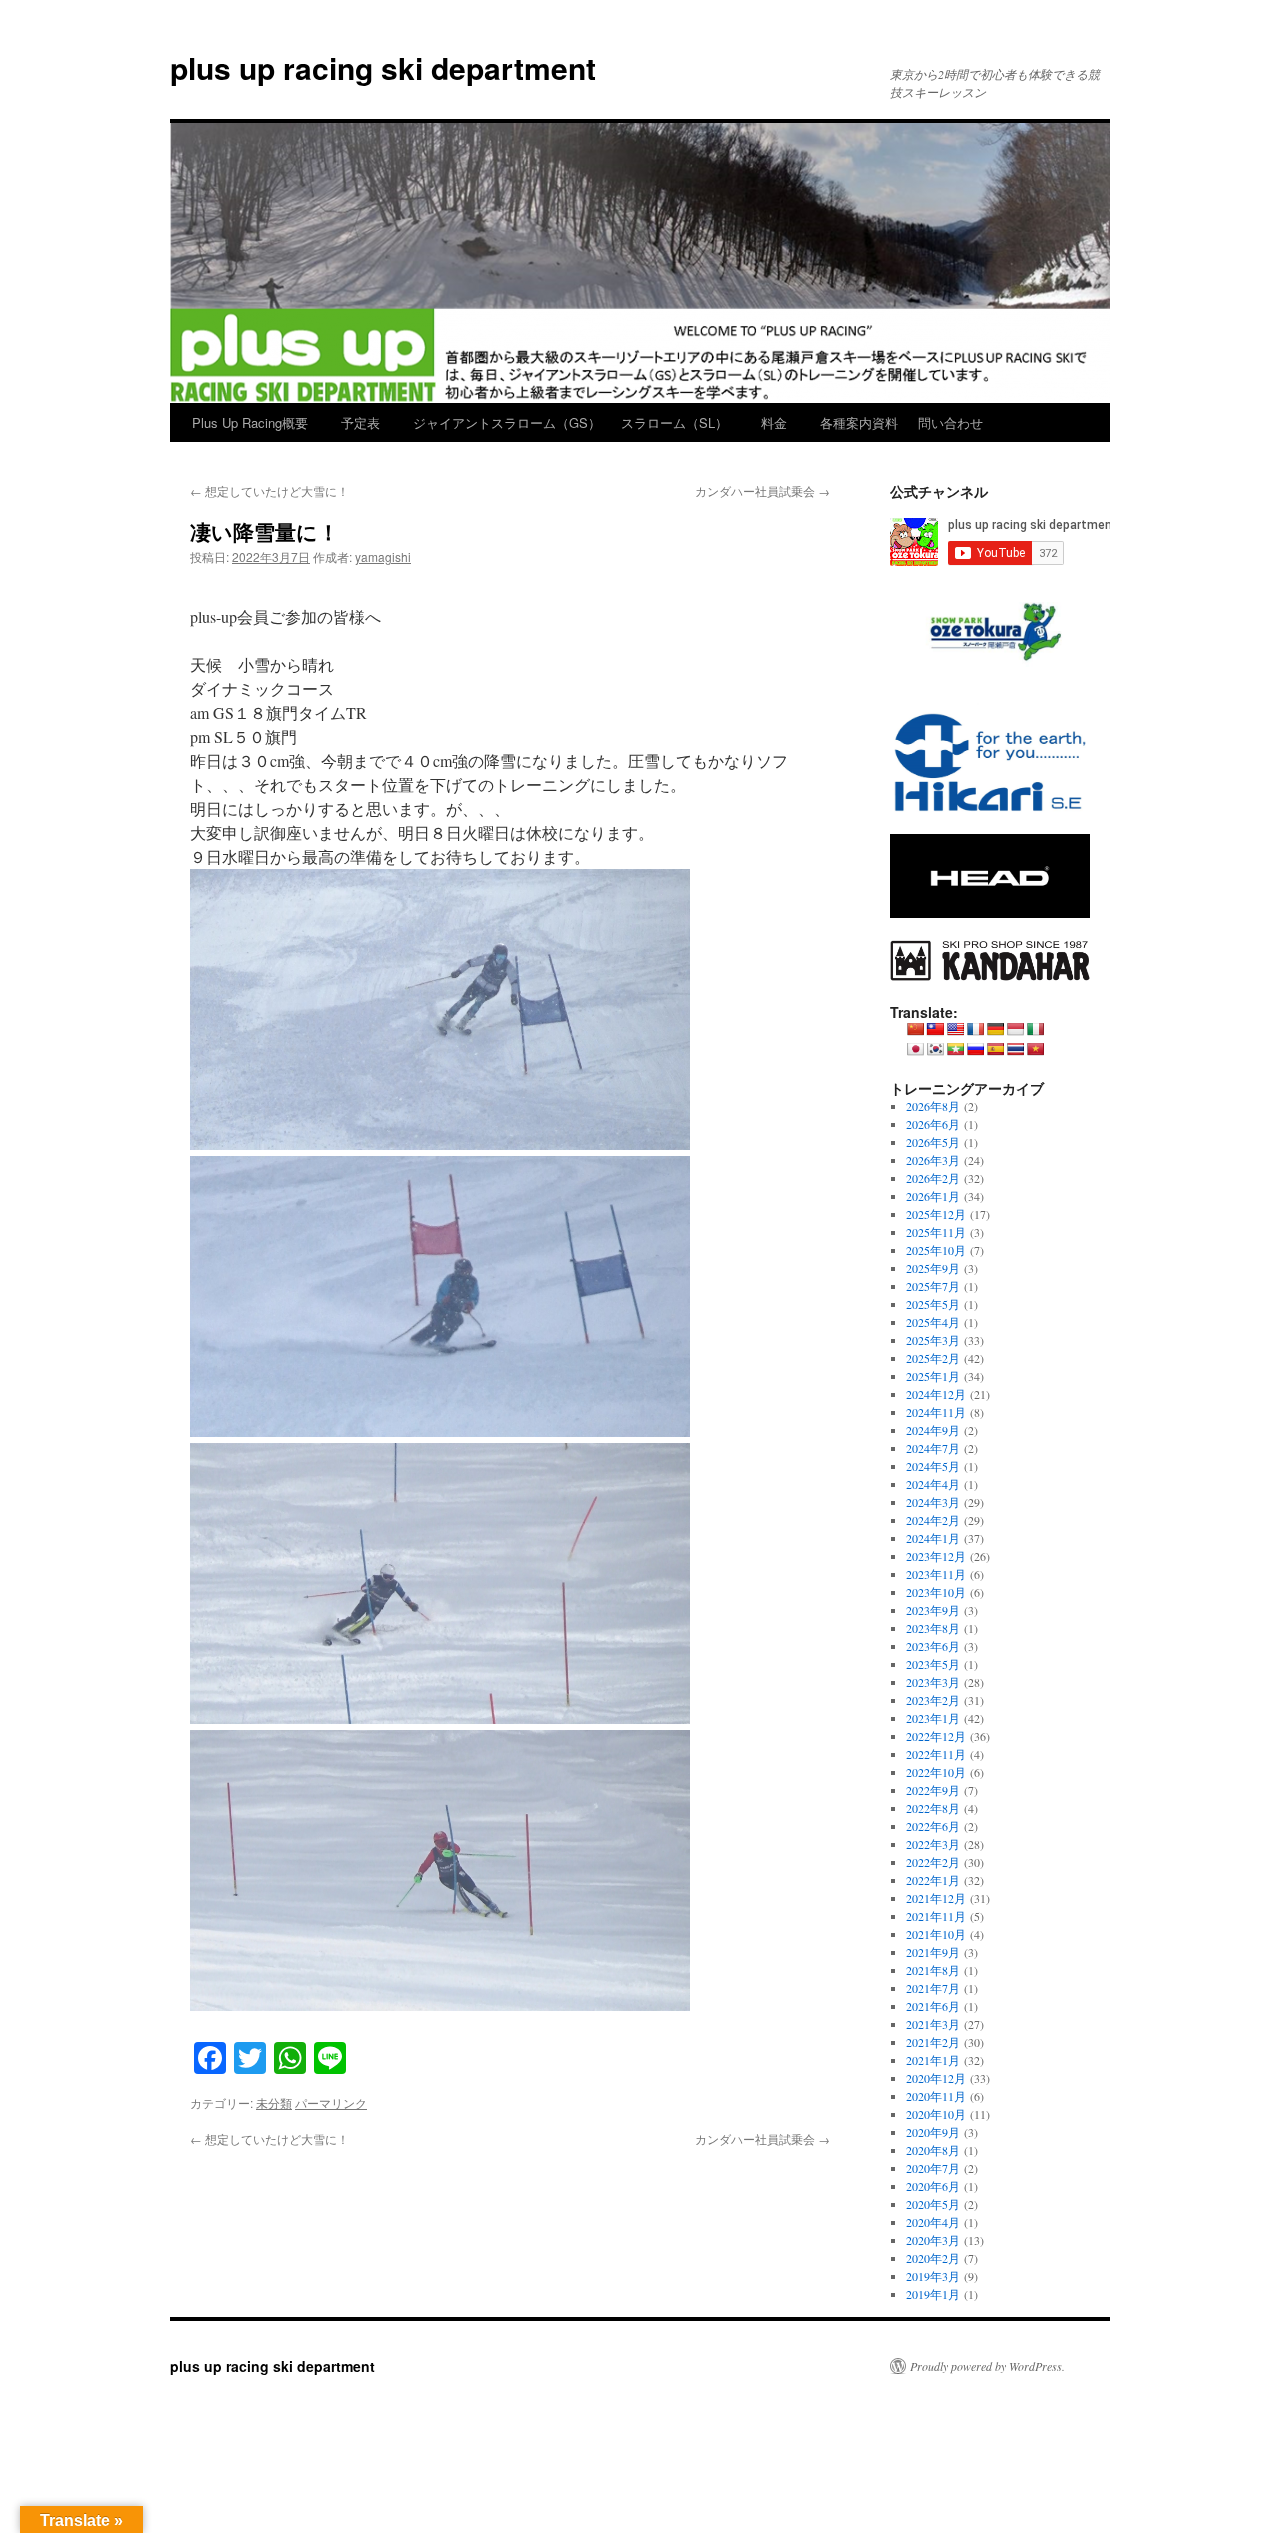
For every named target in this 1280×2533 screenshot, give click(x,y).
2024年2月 (933, 1520)
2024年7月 (933, 1448)
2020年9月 (933, 2132)
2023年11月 (936, 1574)
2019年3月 (933, 2276)
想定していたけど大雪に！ (269, 490)
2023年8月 (933, 1628)
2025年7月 (933, 1286)
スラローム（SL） (674, 422)
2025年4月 (933, 1322)
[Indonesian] (1015, 1029)
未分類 (274, 2102)
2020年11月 (936, 2096)
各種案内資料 (859, 422)
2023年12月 (936, 1556)
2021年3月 (933, 2024)
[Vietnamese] (1035, 1049)
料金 (774, 422)
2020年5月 (933, 2204)
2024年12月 (936, 1394)
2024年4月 (933, 1484)
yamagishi (383, 556)
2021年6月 (933, 2006)
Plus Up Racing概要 (250, 422)
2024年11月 (936, 1412)
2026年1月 (933, 1196)
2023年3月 (933, 1682)
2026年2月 (933, 1178)
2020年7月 (933, 2168)
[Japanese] (915, 1049)
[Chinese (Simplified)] (915, 1029)
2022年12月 (936, 1736)
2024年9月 (933, 1430)
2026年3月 (933, 1160)
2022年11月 (936, 1754)
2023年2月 (933, 1700)
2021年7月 (933, 1988)
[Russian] (975, 1049)
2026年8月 (933, 1106)
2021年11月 (936, 1916)
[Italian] (1035, 1029)
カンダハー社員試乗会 (762, 490)
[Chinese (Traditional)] (935, 1029)
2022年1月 (933, 1880)
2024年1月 (933, 1538)
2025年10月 (936, 1250)
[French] (975, 1029)
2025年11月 (936, 1232)
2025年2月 (933, 1358)
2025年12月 (936, 1214)
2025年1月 (933, 1376)
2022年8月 (933, 1808)
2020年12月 (936, 2078)
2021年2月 (933, 2042)
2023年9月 (933, 1610)
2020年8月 (933, 2150)
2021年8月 (933, 1970)
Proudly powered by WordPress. (987, 2366)
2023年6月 (933, 1646)
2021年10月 (936, 1934)
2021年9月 (933, 1952)
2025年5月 (933, 1304)
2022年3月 (933, 1844)
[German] (995, 1029)
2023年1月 (933, 1718)
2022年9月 (933, 1790)
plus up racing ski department (383, 67)
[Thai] (1015, 1049)
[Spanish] (995, 1049)
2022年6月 (933, 1826)
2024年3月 (933, 1502)
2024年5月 (933, 1466)
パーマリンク (331, 2102)
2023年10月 (936, 1592)
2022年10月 (936, 1772)
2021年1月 (933, 2060)
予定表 (360, 422)
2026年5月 (933, 1142)
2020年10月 (936, 2114)
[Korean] (935, 1049)
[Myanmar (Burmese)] (955, 1049)
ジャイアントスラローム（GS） (507, 422)
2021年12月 (936, 1898)
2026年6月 (933, 1124)
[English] (955, 1029)
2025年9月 (933, 1268)
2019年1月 (933, 2294)
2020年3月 (933, 2240)
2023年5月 (933, 1664)
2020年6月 (933, 2186)
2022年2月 (933, 1862)
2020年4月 (933, 2222)
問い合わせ (950, 422)
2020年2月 (933, 2258)
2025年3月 (933, 1340)
